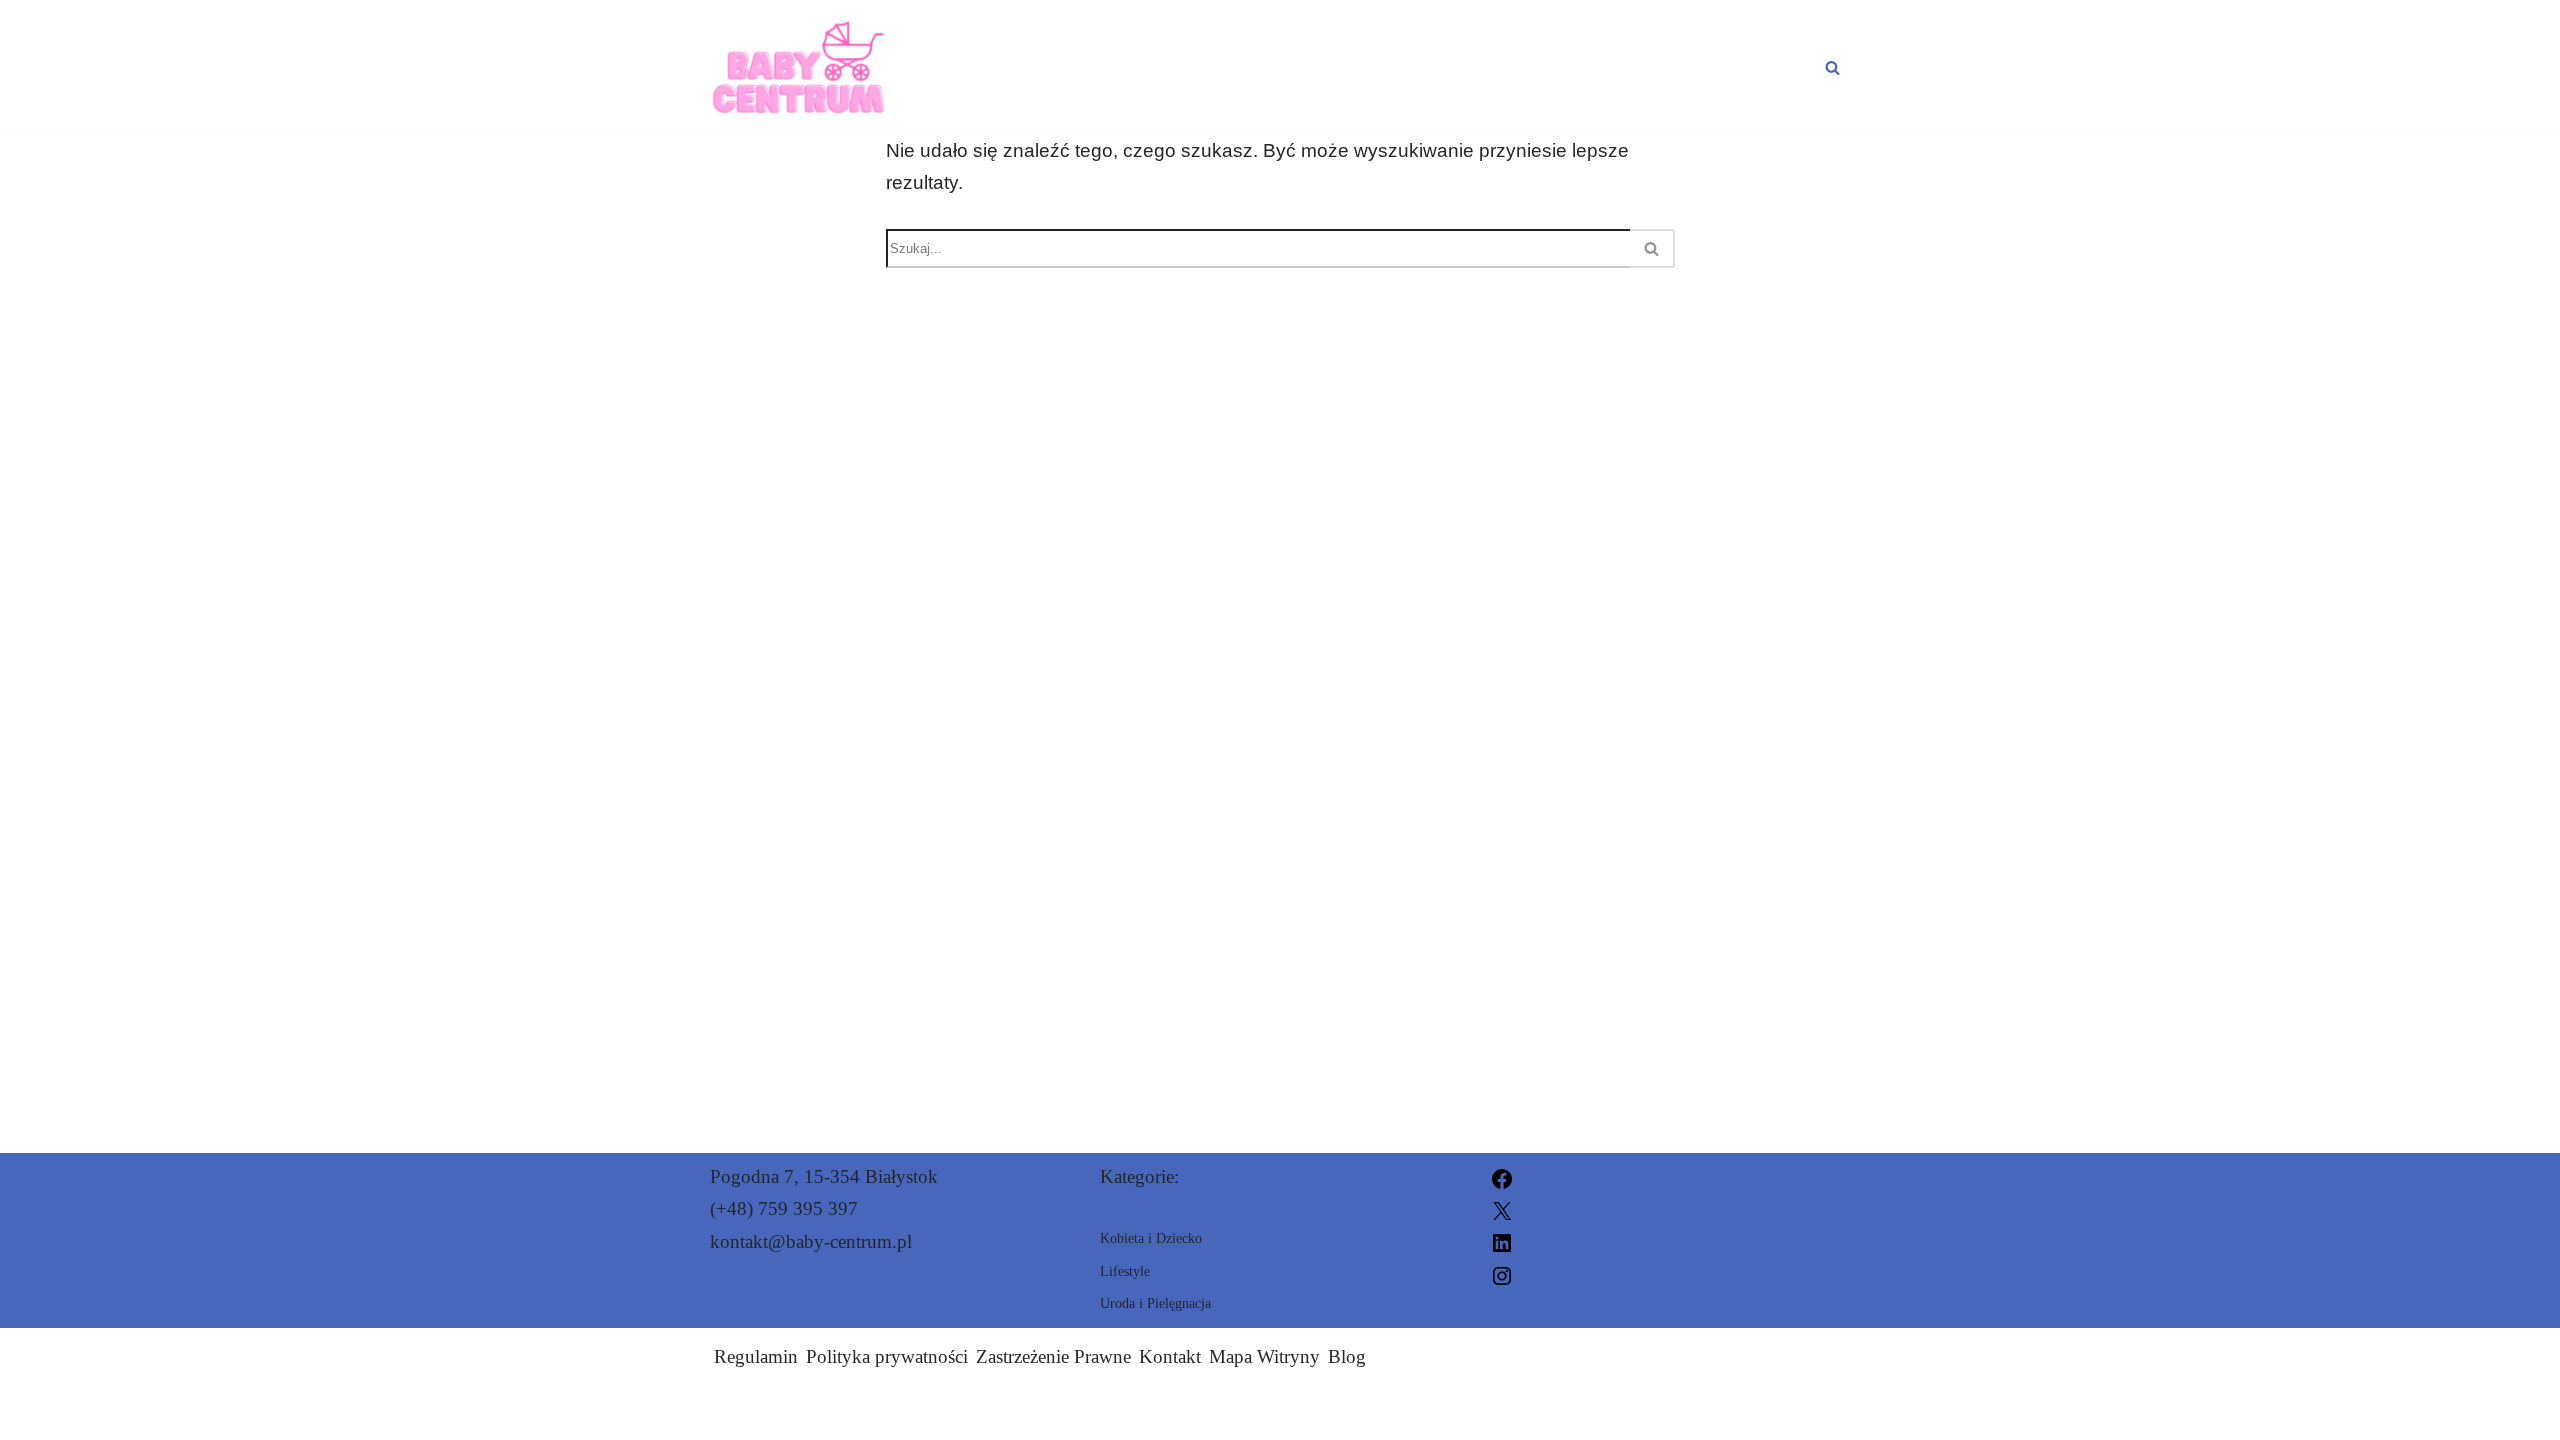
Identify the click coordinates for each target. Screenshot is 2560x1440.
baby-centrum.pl (1493, 1412)
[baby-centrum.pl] (799, 67)
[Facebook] (1502, 1176)
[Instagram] (1502, 1273)
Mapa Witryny (1264, 1356)
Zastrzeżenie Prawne (1053, 1356)
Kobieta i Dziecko (1269, 67)
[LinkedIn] (1502, 1241)
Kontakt (1170, 1356)
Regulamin (756, 1356)
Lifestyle (1755, 67)
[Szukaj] (1832, 67)
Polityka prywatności (887, 1356)
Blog (1347, 1356)
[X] (1502, 1208)
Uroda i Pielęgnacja (1534, 67)
